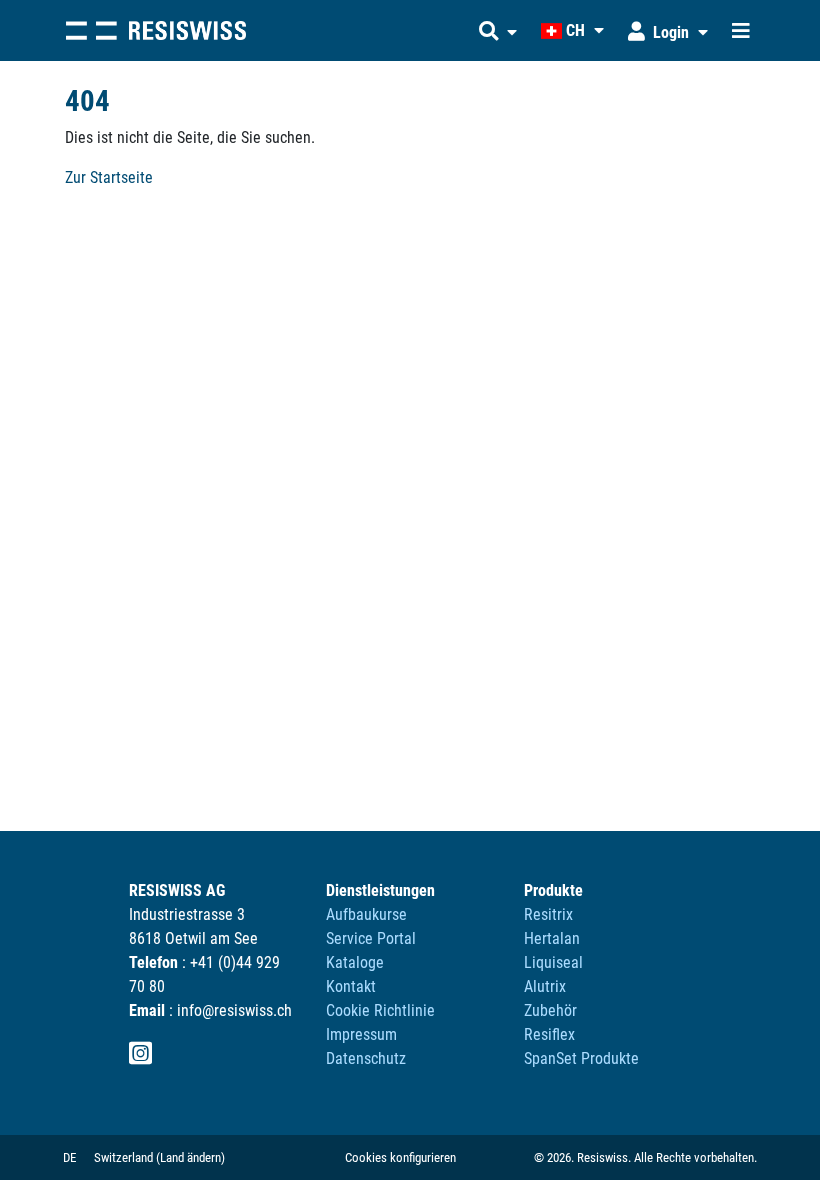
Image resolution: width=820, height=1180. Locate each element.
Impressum (361, 1034)
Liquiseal (553, 962)
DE (69, 1157)
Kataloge (355, 962)
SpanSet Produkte (581, 1058)
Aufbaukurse (366, 914)
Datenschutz (366, 1058)
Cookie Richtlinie (380, 1010)
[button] (498, 31)
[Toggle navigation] (741, 31)
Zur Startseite (109, 177)
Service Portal (371, 938)
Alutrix (545, 986)
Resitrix (548, 914)
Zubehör (550, 1010)
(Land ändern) (190, 1157)
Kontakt (351, 986)
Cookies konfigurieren (400, 1157)
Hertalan (552, 938)
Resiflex (549, 1034)
